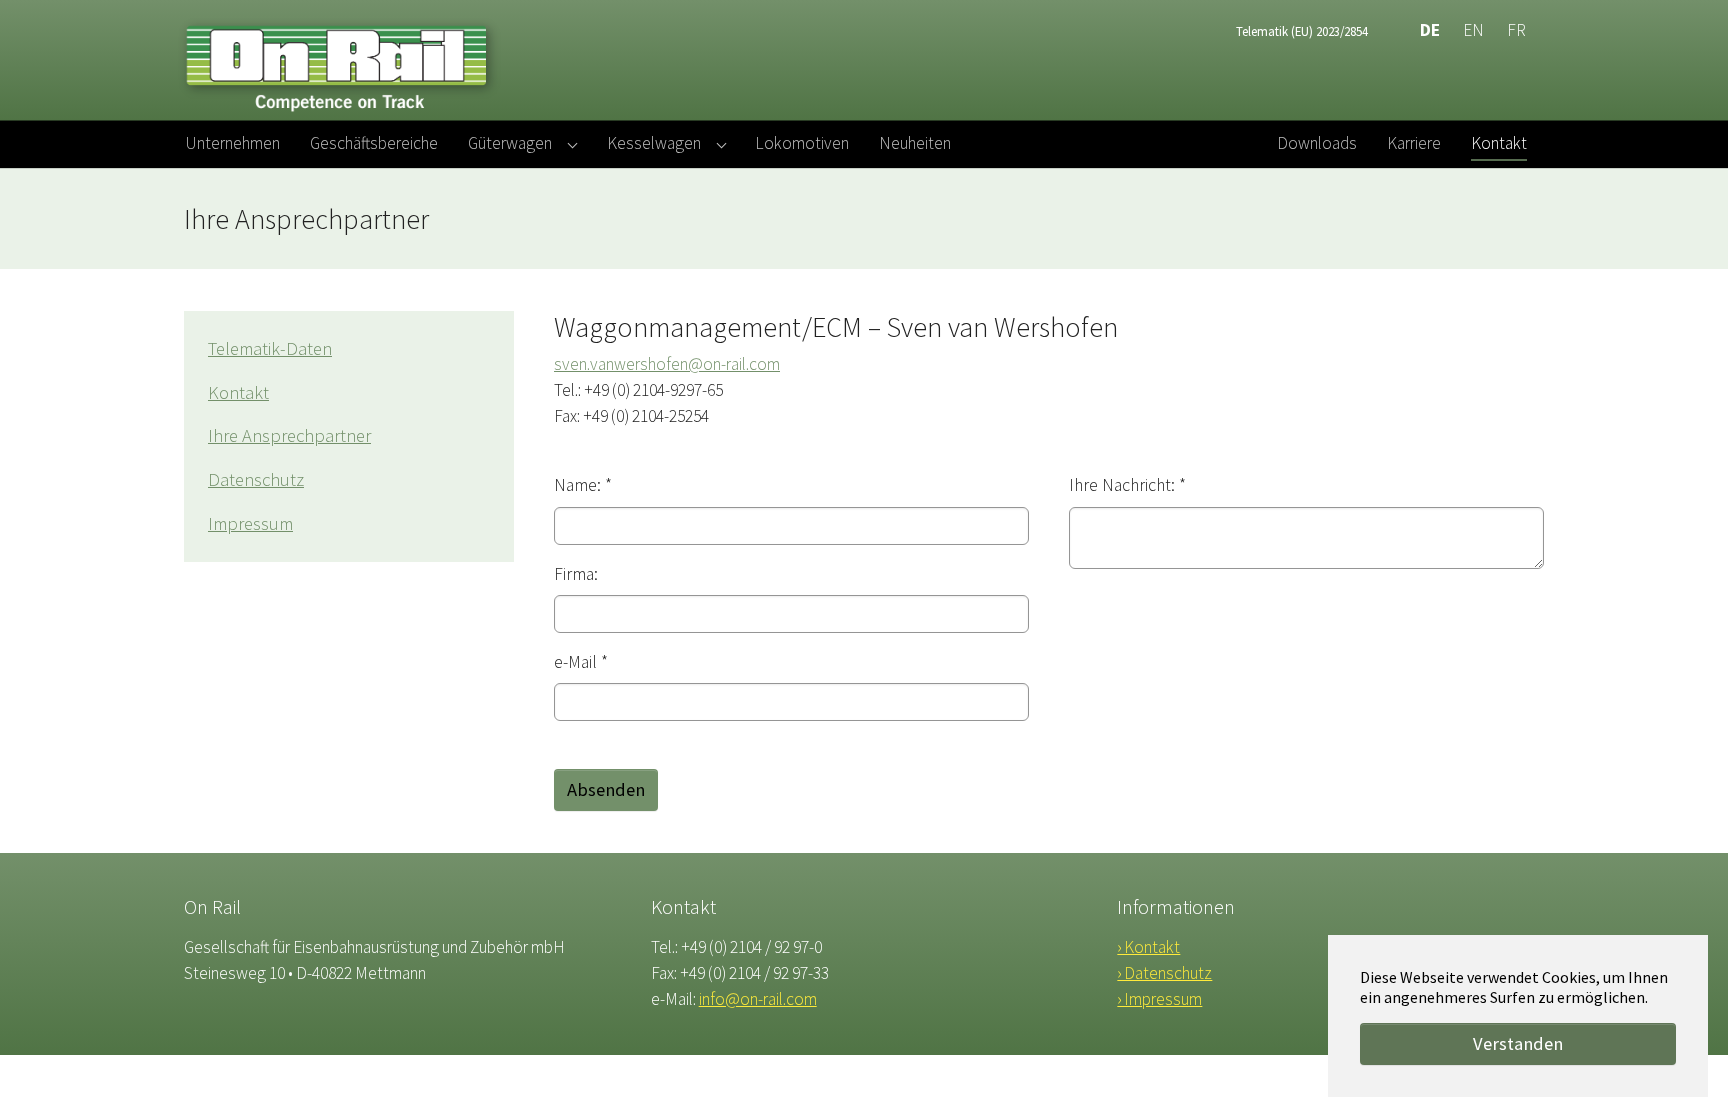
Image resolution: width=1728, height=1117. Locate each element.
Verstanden (1518, 1043)
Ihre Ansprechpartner (289, 435)
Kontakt (238, 392)
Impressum (250, 523)
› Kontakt (1148, 947)
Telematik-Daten (270, 348)
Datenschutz (256, 479)
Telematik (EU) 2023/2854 (1302, 31)
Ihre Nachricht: (1127, 485)
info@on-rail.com (758, 999)
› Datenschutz (1164, 973)
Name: (583, 485)
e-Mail (581, 662)
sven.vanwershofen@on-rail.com (667, 364)
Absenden (606, 789)
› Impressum (1159, 999)
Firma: (576, 574)
